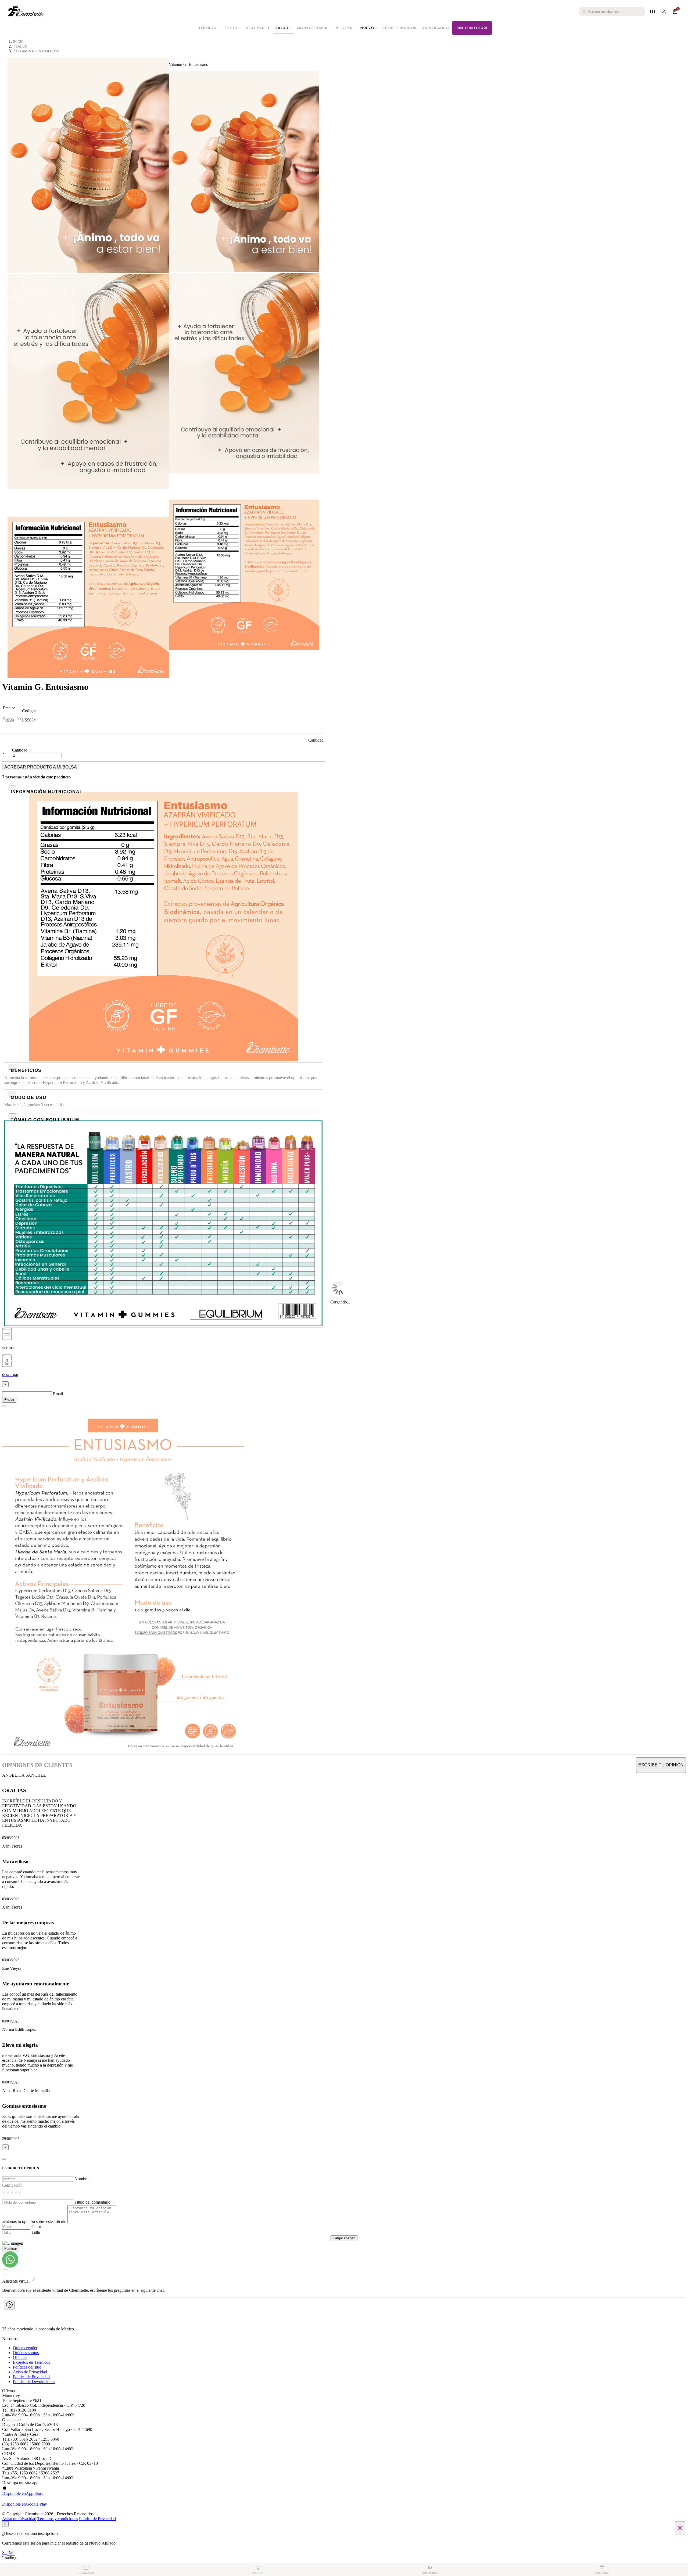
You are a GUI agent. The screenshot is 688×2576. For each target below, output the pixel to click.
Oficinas (20, 2357)
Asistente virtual (16, 2281)
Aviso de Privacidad (30, 2372)
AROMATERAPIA (313, 28)
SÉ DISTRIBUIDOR (400, 28)
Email (58, 1394)
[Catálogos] (653, 12)
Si (4, 2552)
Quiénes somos (26, 2353)
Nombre (81, 2179)
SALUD (283, 28)
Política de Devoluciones (34, 2382)
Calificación (12, 2185)
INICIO (18, 42)
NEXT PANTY (258, 28)
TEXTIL (233, 28)
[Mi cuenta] (664, 12)
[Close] (4, 1406)
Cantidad (20, 750)
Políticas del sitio (27, 2367)
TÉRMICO (209, 28)
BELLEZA (345, 28)
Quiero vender (25, 2348)
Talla (36, 2232)
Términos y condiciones (58, 2519)
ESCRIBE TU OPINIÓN (661, 1765)
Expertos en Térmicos (31, 2362)
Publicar (11, 2249)
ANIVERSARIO (436, 28)
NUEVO (369, 28)
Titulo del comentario (92, 2202)
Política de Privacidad (31, 2377)
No (11, 2553)
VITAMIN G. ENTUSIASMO (38, 51)
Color (36, 2227)
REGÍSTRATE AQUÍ (472, 28)
